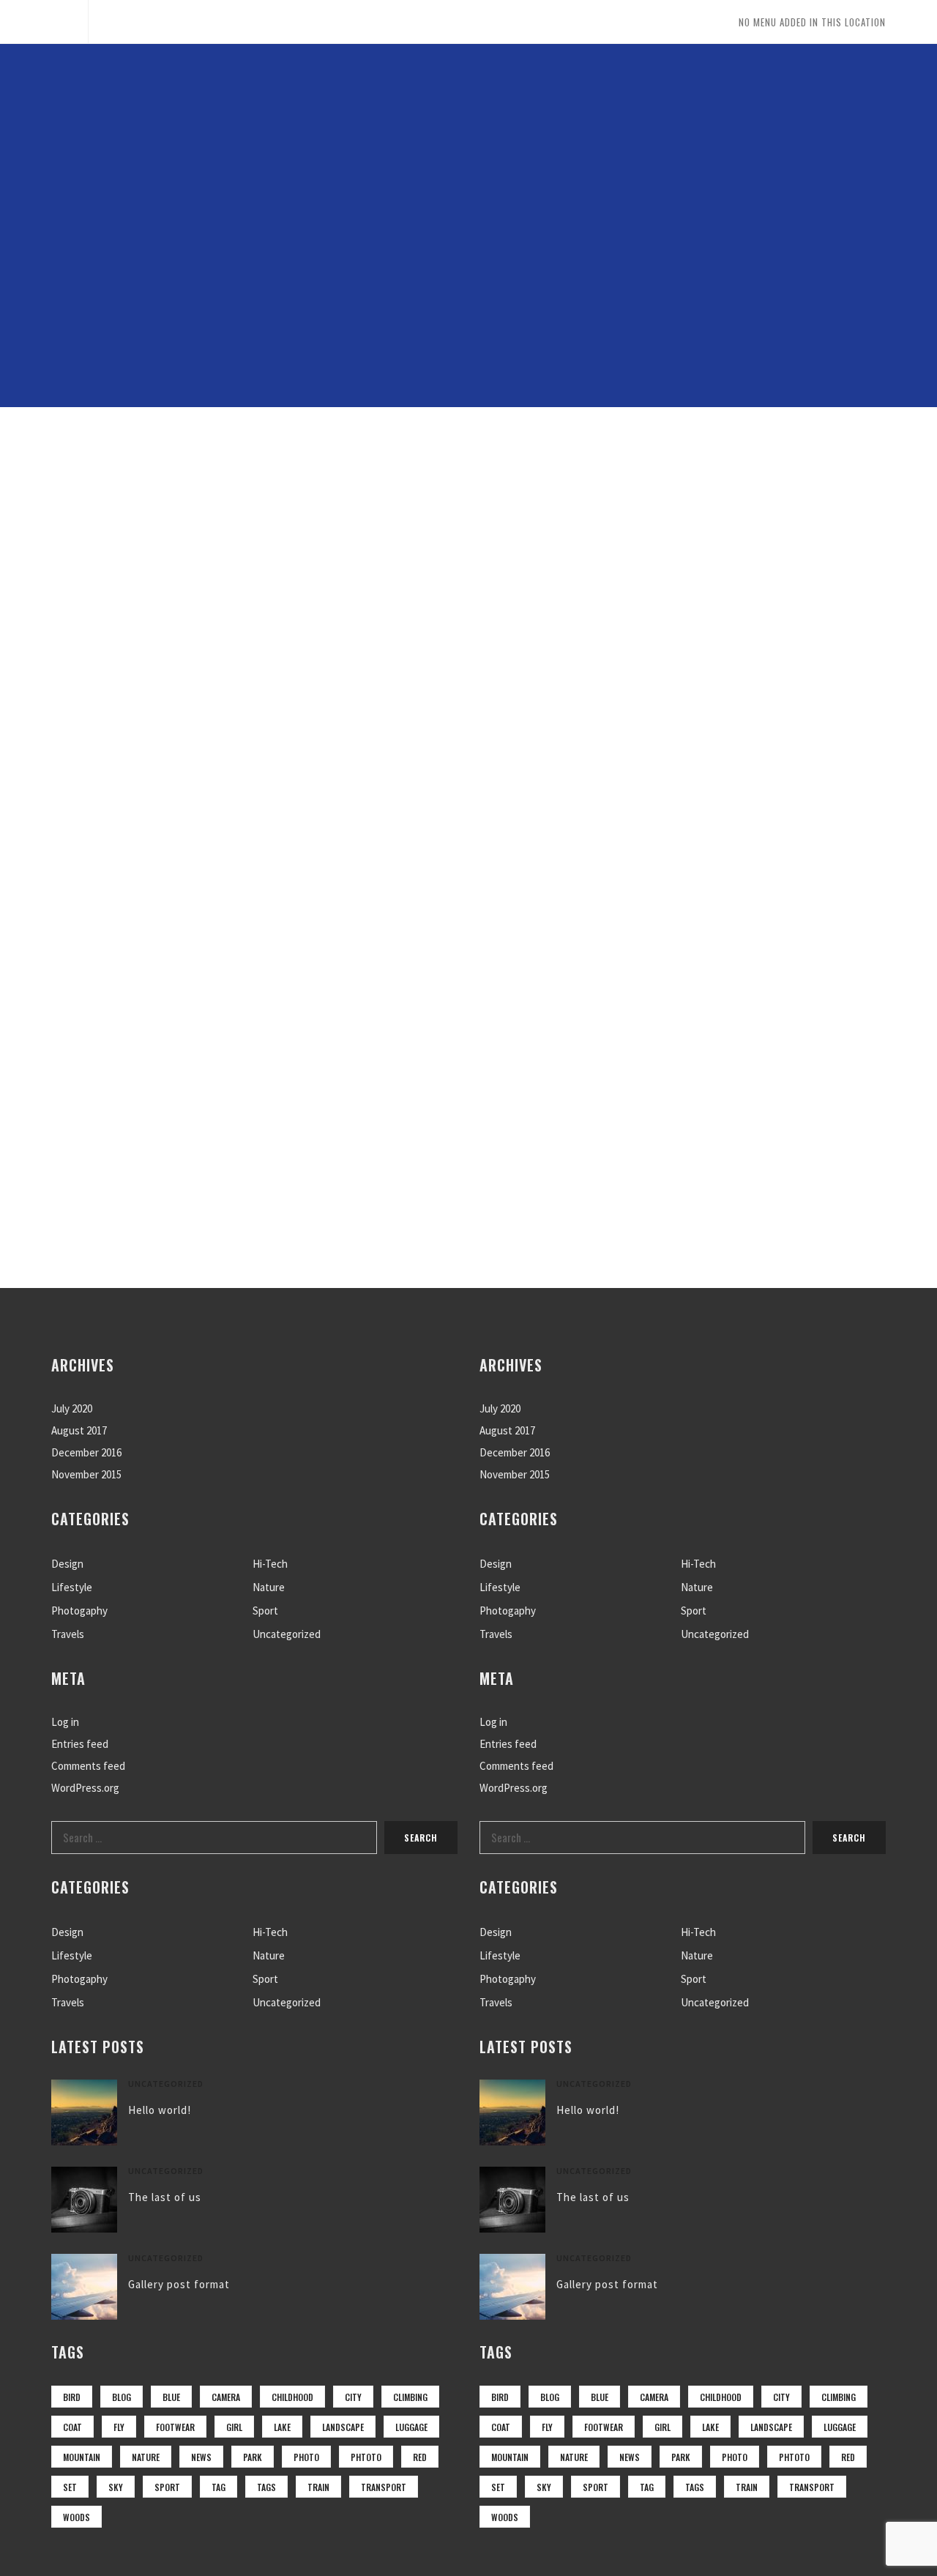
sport (167, 2487)
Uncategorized (287, 1634)
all (118, 490)
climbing (410, 2397)
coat (72, 2427)
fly (119, 2427)
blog (122, 2397)
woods (76, 2517)
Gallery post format (179, 2284)
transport (384, 2487)
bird (72, 2397)
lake (282, 2427)
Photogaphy (79, 1611)
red (420, 2457)
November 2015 (86, 1474)
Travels (68, 1634)
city (353, 2397)
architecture (219, 490)
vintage (807, 490)
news (201, 2457)
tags (266, 2487)
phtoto (366, 2457)
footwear (175, 2427)
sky (116, 2487)
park (253, 2457)
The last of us (165, 2197)
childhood (292, 2397)
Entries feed (80, 1744)
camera (226, 2397)
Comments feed (88, 1766)
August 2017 (79, 1430)
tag (219, 2487)
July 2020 (72, 1408)
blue (171, 2397)
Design (67, 1564)
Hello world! (160, 2110)
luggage (411, 2427)
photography (574, 490)
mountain (82, 2457)
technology (699, 490)
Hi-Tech (270, 1564)
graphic (334, 490)
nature (146, 2457)
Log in (65, 1722)
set (70, 2487)
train (318, 2487)
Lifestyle (72, 1587)
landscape (343, 2427)
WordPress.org (85, 1788)
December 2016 (86, 1452)
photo (306, 2457)
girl (234, 2427)
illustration (447, 490)
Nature (269, 1587)
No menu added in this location (812, 22)
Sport (265, 1611)
